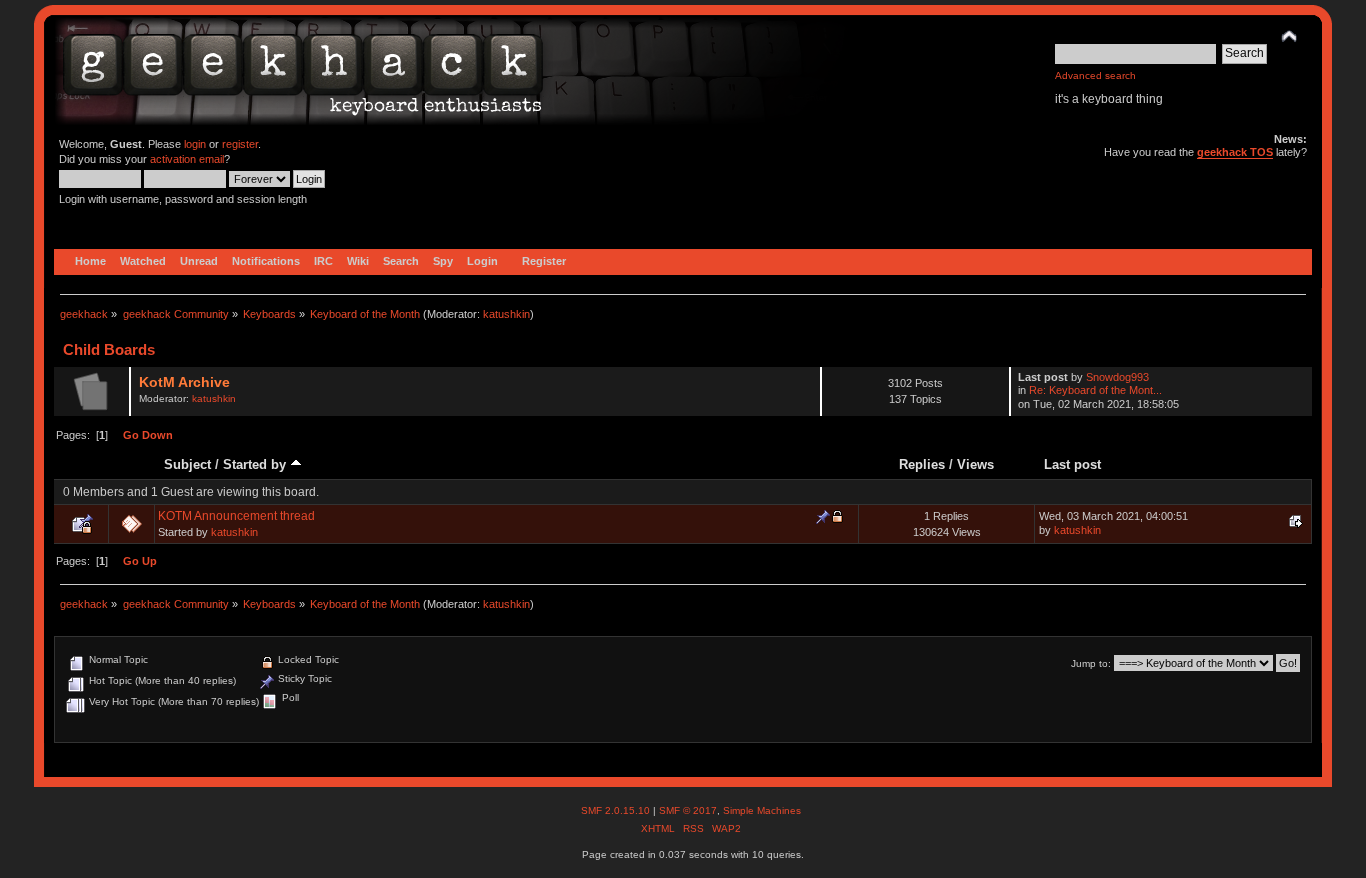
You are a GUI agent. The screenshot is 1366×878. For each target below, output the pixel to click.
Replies (922, 464)
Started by (256, 464)
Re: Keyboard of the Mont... (1095, 390)
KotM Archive (184, 382)
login (195, 144)
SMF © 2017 (688, 810)
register (240, 144)
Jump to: (1091, 663)
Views (975, 464)
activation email (187, 159)
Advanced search (1095, 75)
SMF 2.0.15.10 (617, 810)
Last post (1072, 464)
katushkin (506, 314)
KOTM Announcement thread (236, 516)
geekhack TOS (1235, 152)
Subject (187, 464)
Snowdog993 (1117, 377)
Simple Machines (762, 810)
